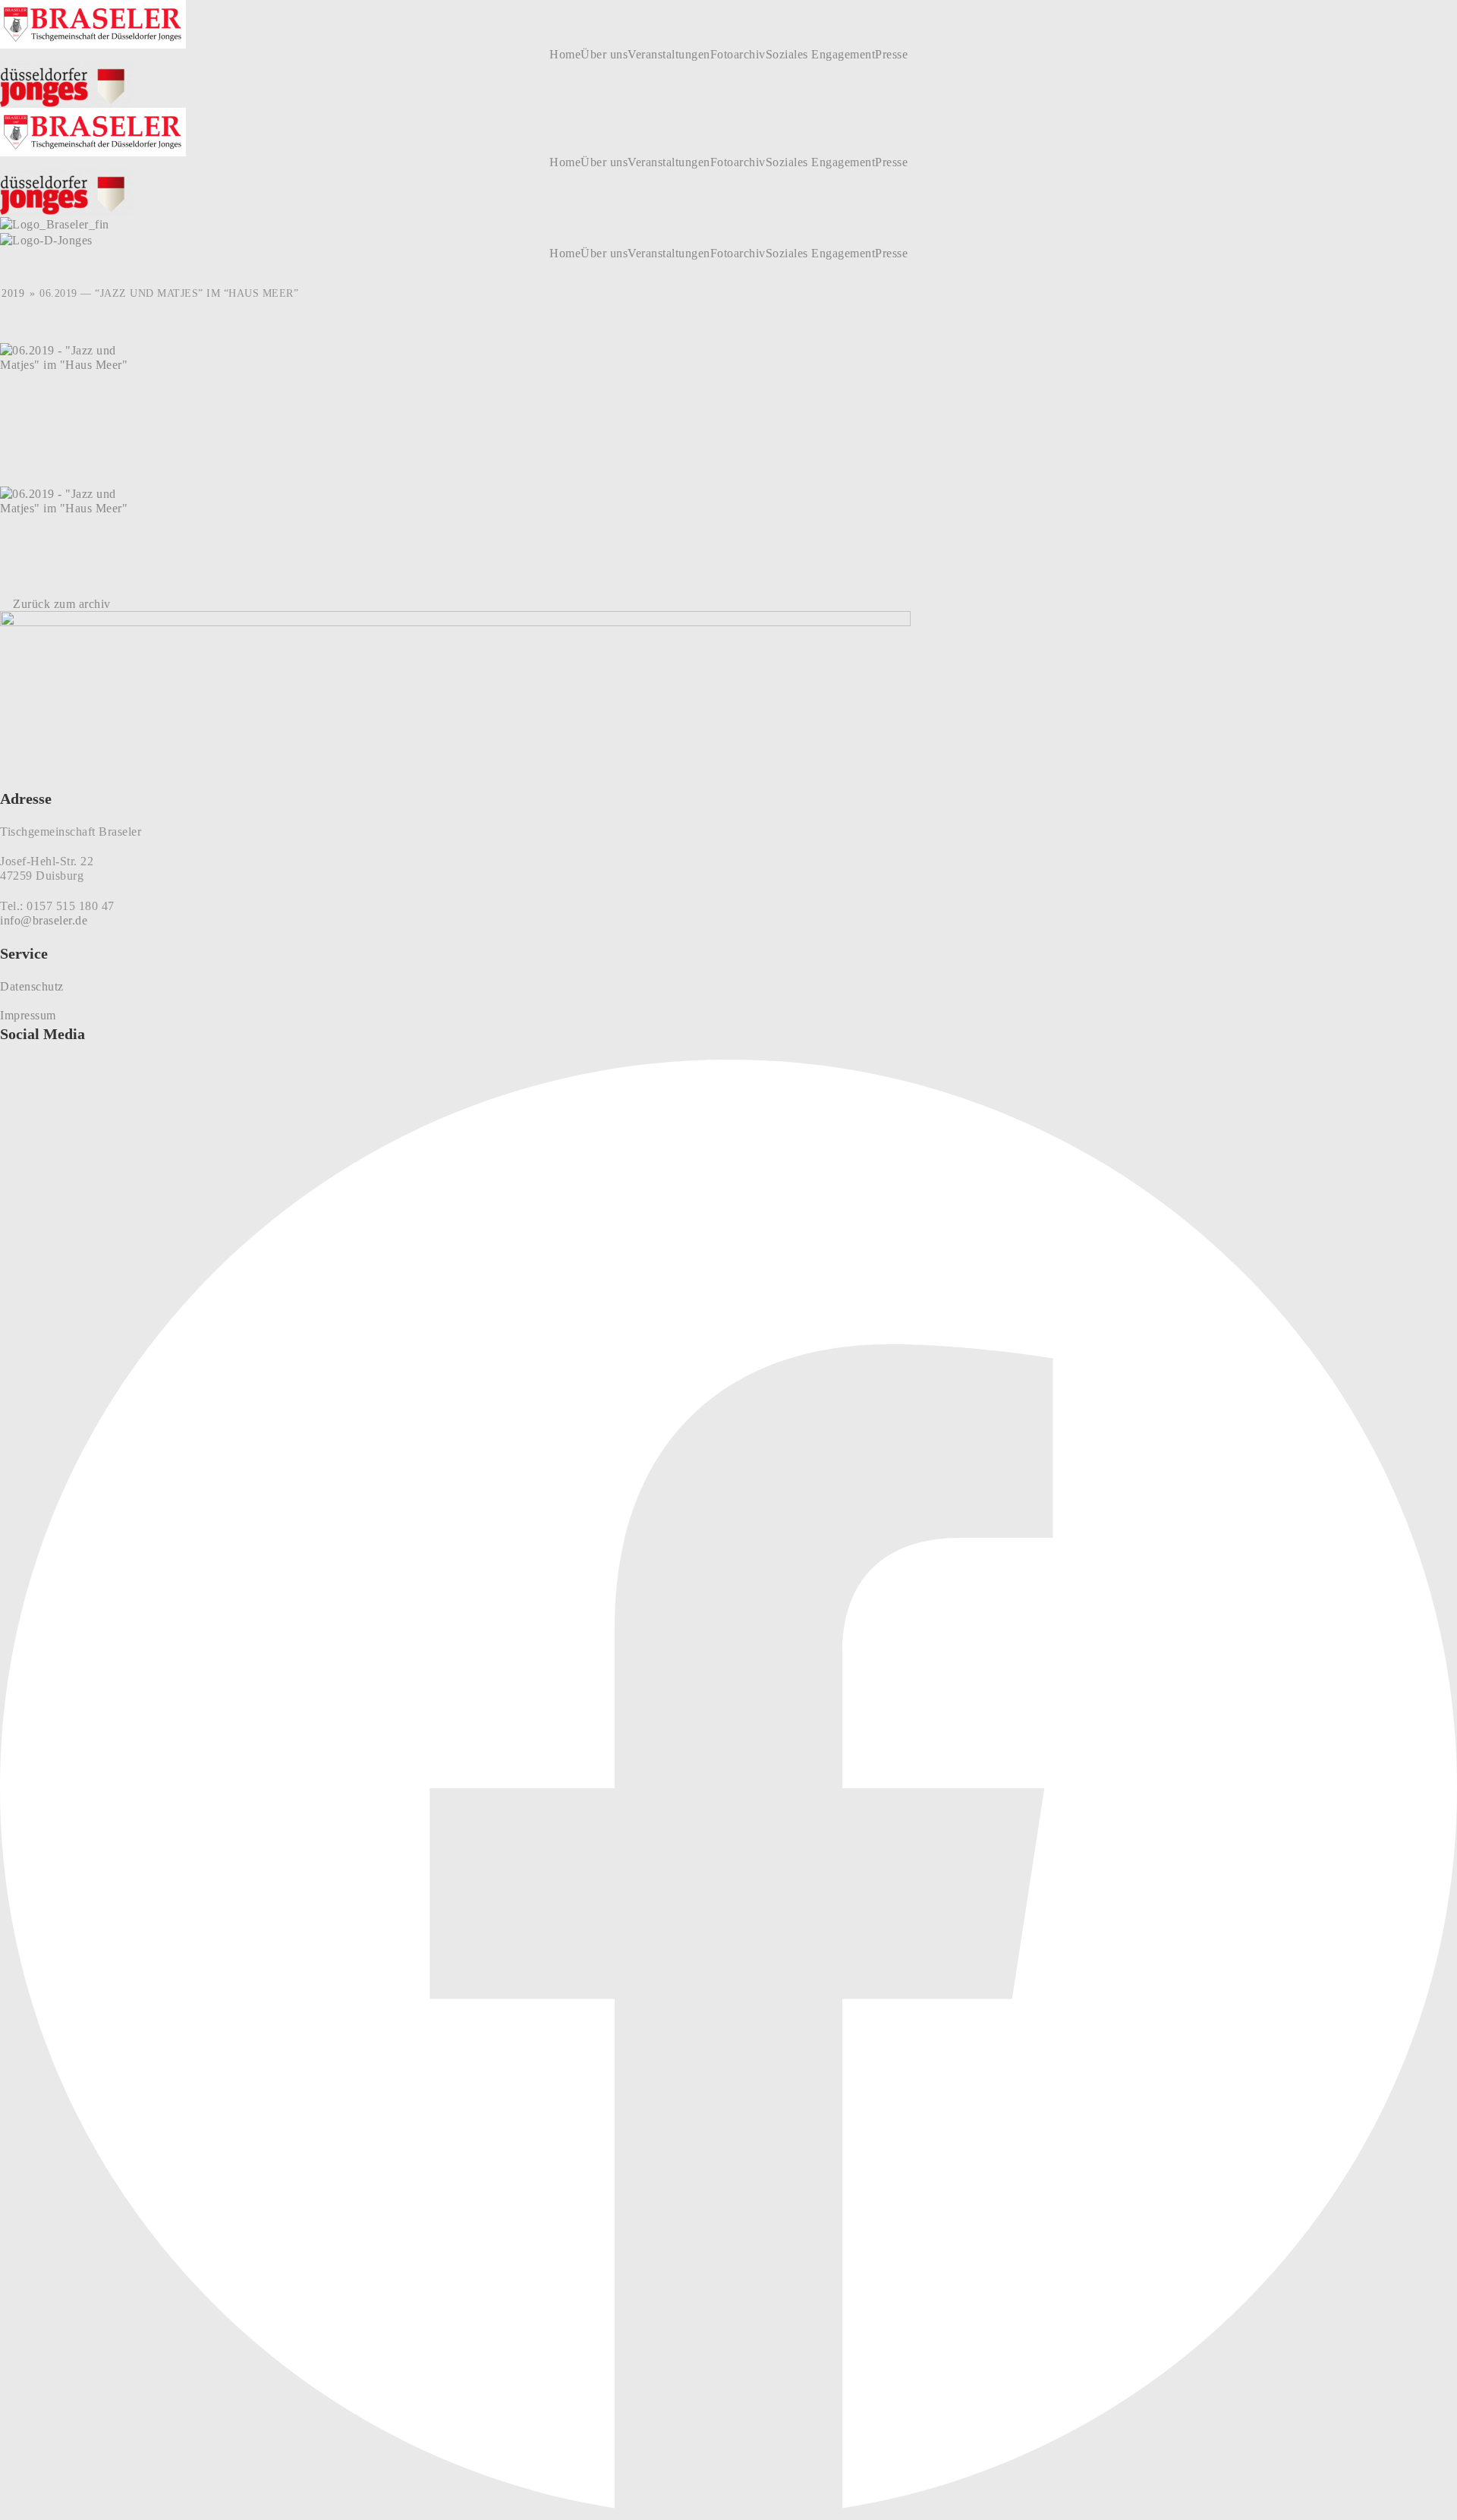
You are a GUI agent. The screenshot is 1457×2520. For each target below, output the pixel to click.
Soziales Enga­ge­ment (821, 55)
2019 (13, 293)
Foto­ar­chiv (738, 55)
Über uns (604, 55)
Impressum (28, 1015)
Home (565, 55)
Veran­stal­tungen (669, 55)
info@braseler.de (44, 920)
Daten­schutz (32, 986)
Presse (891, 55)
